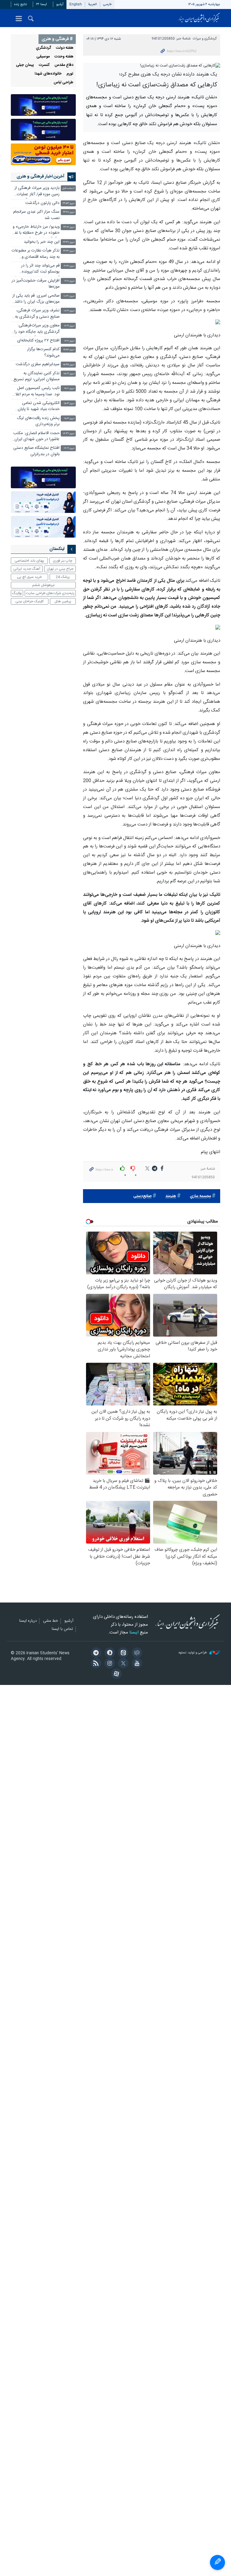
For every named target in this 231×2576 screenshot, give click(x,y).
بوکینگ (17, 593)
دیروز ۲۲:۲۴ (69, 251)
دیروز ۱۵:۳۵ (69, 365)
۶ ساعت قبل (68, 188)
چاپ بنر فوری (63, 561)
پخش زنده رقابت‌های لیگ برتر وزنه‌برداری (38, 421)
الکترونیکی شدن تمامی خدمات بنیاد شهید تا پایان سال (39, 407)
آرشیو (60, 4)
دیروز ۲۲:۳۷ (69, 242)
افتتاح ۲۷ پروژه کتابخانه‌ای (38, 341)
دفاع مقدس (64, 65)
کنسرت (44, 65)
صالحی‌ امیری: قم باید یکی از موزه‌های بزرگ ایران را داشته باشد (36, 299)
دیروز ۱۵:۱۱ (69, 389)
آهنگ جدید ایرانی (27, 569)
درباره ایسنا (28, 1621)
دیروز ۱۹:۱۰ (69, 281)
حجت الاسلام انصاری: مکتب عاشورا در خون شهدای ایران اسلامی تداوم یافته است (36, 437)
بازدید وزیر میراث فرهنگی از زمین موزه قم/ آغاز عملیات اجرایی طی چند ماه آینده (37, 192)
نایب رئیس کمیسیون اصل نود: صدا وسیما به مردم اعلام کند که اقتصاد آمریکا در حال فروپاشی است (36, 392)
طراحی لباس (63, 83)
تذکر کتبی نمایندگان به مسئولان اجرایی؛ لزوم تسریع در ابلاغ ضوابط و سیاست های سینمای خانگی (35, 377)
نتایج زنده (20, 4)
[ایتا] (122, 1653)
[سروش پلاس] (109, 1653)
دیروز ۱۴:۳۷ (69, 434)
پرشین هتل (63, 601)
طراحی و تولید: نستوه (193, 1653)
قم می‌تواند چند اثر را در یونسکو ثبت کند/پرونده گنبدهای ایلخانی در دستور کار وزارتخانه (36, 269)
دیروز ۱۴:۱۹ (69, 448)
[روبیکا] (136, 1653)
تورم (70, 74)
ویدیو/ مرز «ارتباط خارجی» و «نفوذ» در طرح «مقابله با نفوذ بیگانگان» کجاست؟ (35, 231)
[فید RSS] (95, 1664)
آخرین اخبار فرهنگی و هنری (40, 177)
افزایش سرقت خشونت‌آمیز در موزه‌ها (35, 284)
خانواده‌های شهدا (48, 74)
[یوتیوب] (136, 1664)
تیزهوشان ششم (43, 585)
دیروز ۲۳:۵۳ (69, 204)
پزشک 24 (63, 577)
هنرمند (171, 1196)
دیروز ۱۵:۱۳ (69, 374)
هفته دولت (65, 48)
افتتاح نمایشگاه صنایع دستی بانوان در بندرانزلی (36, 451)
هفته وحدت (64, 57)
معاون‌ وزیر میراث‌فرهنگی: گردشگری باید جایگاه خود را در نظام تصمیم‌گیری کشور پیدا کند (37, 329)
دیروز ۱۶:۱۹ (69, 326)
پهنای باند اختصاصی (29, 561)
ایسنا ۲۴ (42, 4)
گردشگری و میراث (205, 39)
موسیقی (43, 57)
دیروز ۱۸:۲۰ (69, 311)
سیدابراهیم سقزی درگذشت (38, 364)
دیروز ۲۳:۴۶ (69, 212)
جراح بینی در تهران (60, 569)
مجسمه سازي (200, 1196)
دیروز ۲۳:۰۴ (69, 227)
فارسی (107, 4)
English (76, 4)
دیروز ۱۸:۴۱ (69, 296)
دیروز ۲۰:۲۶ (69, 266)
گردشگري (43, 48)
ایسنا (199, 18)
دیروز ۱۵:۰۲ (69, 419)
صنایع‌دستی (142, 1196)
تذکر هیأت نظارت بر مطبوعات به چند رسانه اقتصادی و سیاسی (36, 254)
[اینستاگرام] (109, 1664)
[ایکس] (122, 1664)
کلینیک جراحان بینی (29, 601)
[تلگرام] (95, 1653)
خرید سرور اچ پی (29, 577)
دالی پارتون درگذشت (42, 203)
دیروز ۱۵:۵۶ (69, 350)
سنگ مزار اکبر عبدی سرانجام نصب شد (36, 215)
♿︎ (217, 2562)
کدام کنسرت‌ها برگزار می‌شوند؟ (43, 352)
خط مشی (51, 1621)
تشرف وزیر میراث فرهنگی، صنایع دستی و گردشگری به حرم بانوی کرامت (37, 314)
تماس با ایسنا (62, 1629)
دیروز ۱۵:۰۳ (69, 404)
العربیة (92, 4)
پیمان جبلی (25, 65)
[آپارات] (115, 1674)
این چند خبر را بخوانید (42, 242)
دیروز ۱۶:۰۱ (69, 341)
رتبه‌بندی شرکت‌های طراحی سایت (50, 593)
